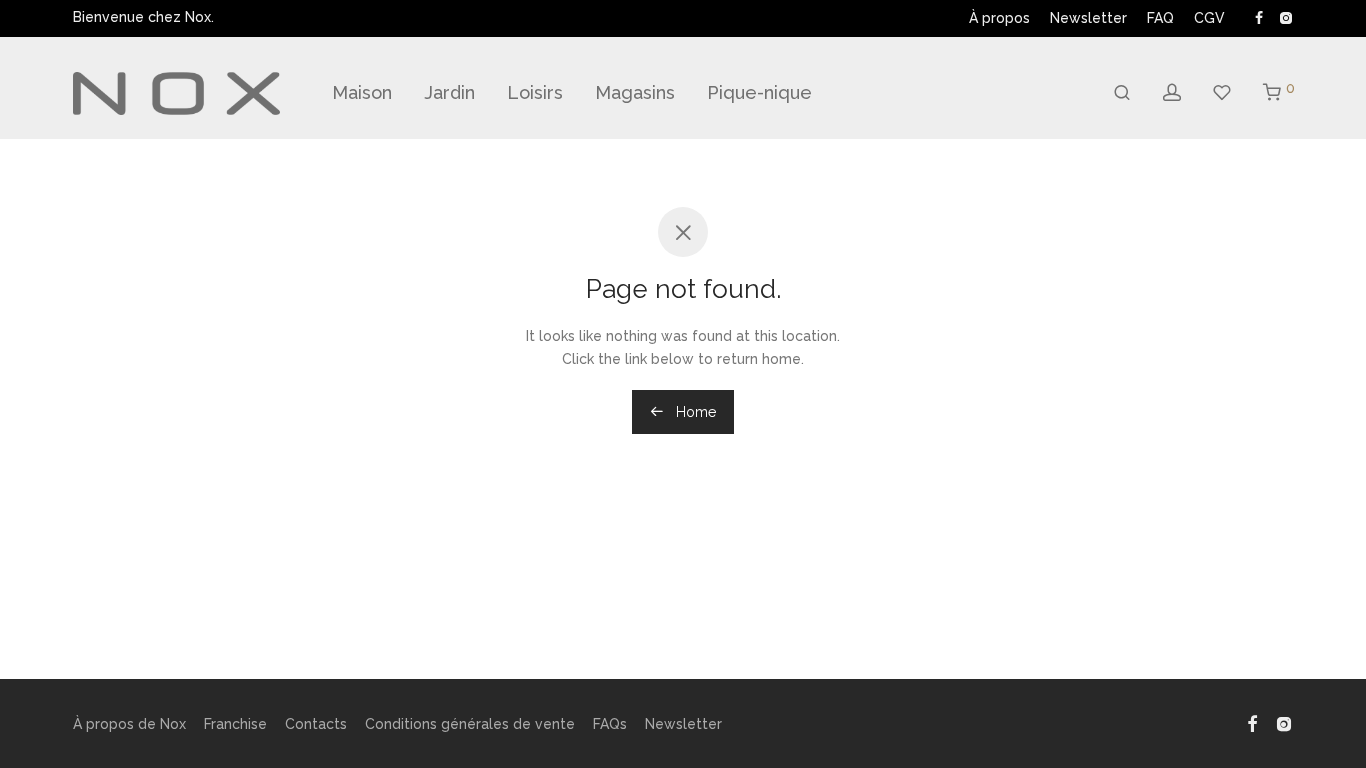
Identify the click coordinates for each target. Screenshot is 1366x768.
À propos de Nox (129, 724)
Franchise (235, 724)
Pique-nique (759, 92)
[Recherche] (1122, 93)
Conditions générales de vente (470, 724)
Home (694, 412)
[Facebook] (1259, 17)
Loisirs (535, 92)
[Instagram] (1285, 17)
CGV (1209, 18)
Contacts (316, 724)
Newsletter (1088, 18)
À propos (999, 18)
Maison (362, 92)
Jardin (449, 92)
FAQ (1160, 18)
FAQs (610, 724)
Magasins (635, 92)
